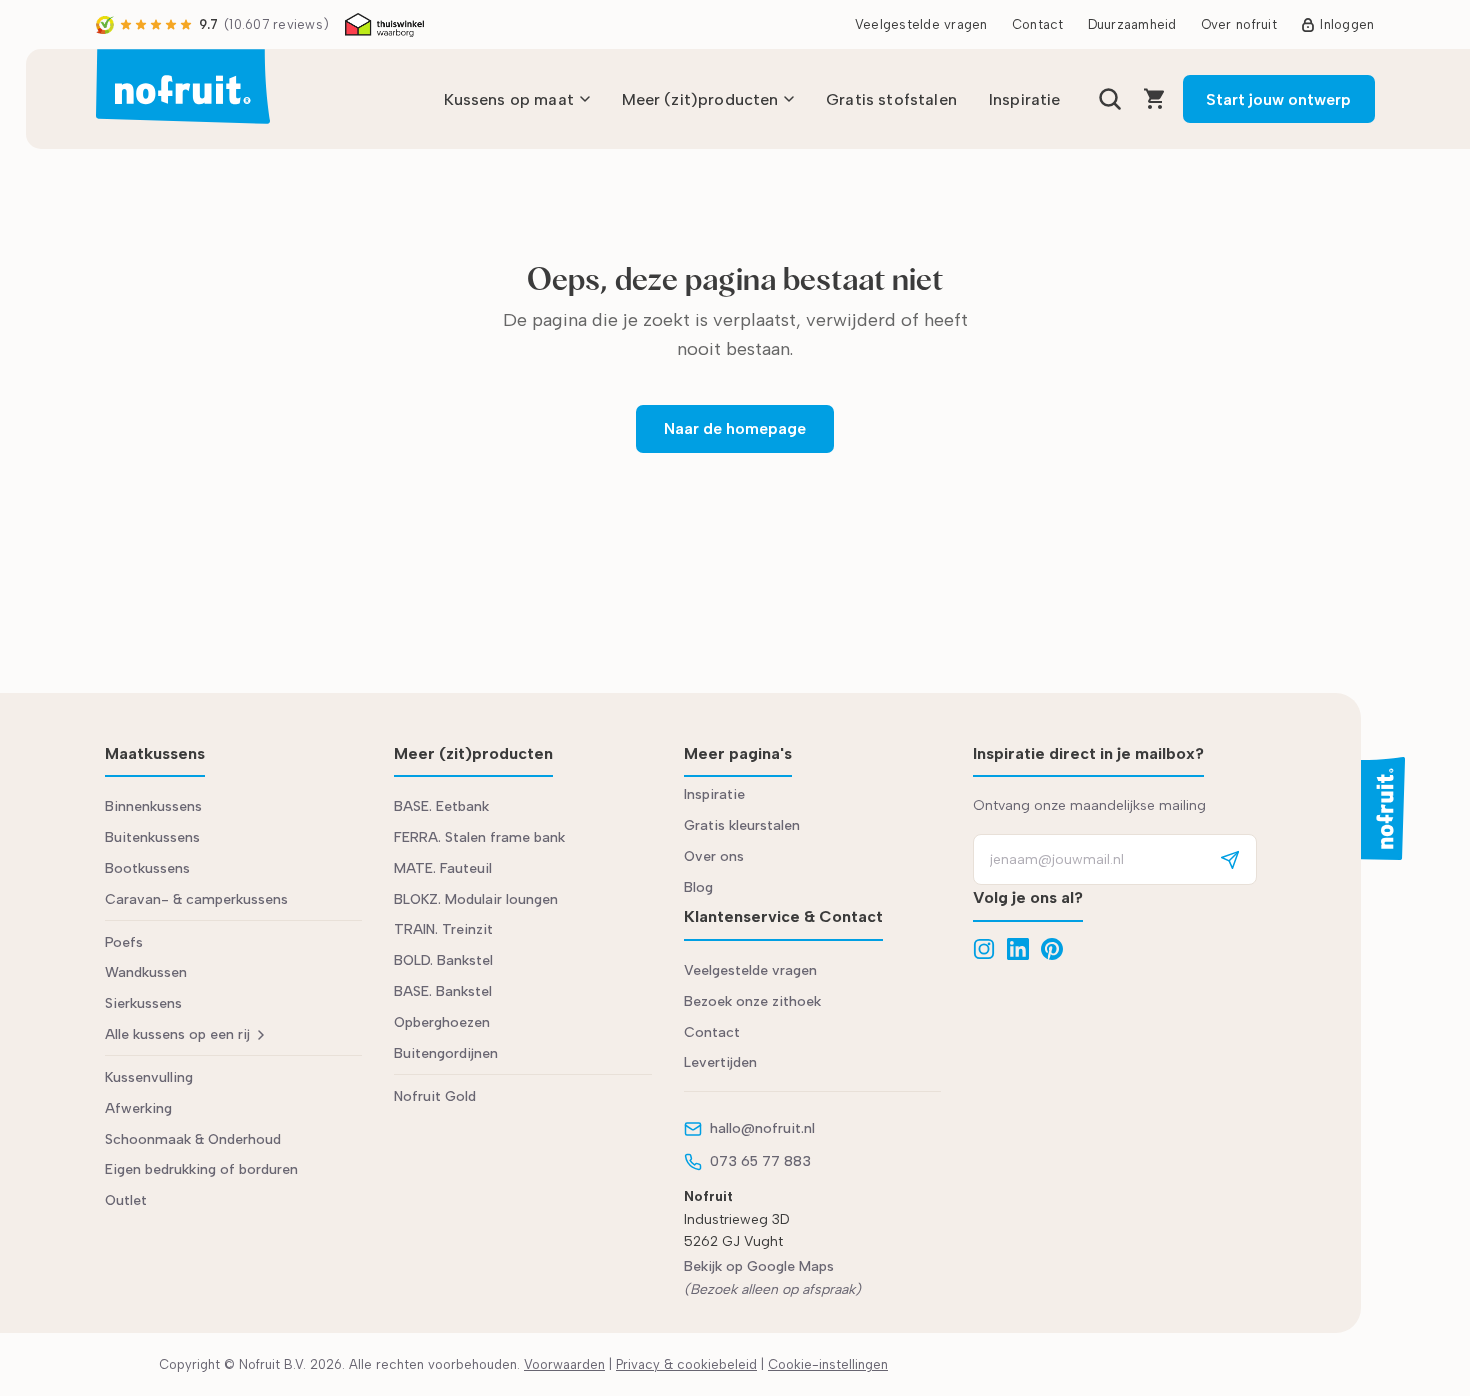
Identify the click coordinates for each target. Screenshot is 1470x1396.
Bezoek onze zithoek (752, 1001)
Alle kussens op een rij (177, 1034)
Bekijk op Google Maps (759, 1266)
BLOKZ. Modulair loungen (476, 899)
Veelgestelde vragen (921, 24)
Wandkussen (146, 972)
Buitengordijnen (446, 1053)
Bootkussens (147, 868)
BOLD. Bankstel (443, 960)
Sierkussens (143, 1003)
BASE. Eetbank (441, 806)
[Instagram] (984, 949)
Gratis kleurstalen (742, 825)
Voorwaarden (564, 1364)
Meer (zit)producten (700, 99)
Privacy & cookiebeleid (686, 1364)
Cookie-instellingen (828, 1364)
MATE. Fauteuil (443, 868)
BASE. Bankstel (443, 991)
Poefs (124, 942)
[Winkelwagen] (1155, 99)
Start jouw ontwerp (1278, 99)
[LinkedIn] (1018, 949)
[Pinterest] (1052, 949)
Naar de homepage (735, 428)
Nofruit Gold (435, 1096)
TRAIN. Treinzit (443, 929)
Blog (698, 887)
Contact (1038, 24)
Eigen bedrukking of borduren (201, 1169)
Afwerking (138, 1108)
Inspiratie (1025, 99)
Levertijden (720, 1062)
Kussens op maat (509, 99)
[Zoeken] (1110, 99)
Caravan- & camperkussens (196, 899)
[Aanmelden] (1230, 859)
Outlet (126, 1200)
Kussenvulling (149, 1077)
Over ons (714, 856)
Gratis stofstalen (891, 99)
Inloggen (1347, 24)
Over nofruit (1239, 24)
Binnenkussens (153, 806)
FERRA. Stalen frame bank (479, 837)
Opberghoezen (442, 1022)
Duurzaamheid (1132, 24)
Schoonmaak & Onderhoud (193, 1139)
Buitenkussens (152, 837)
